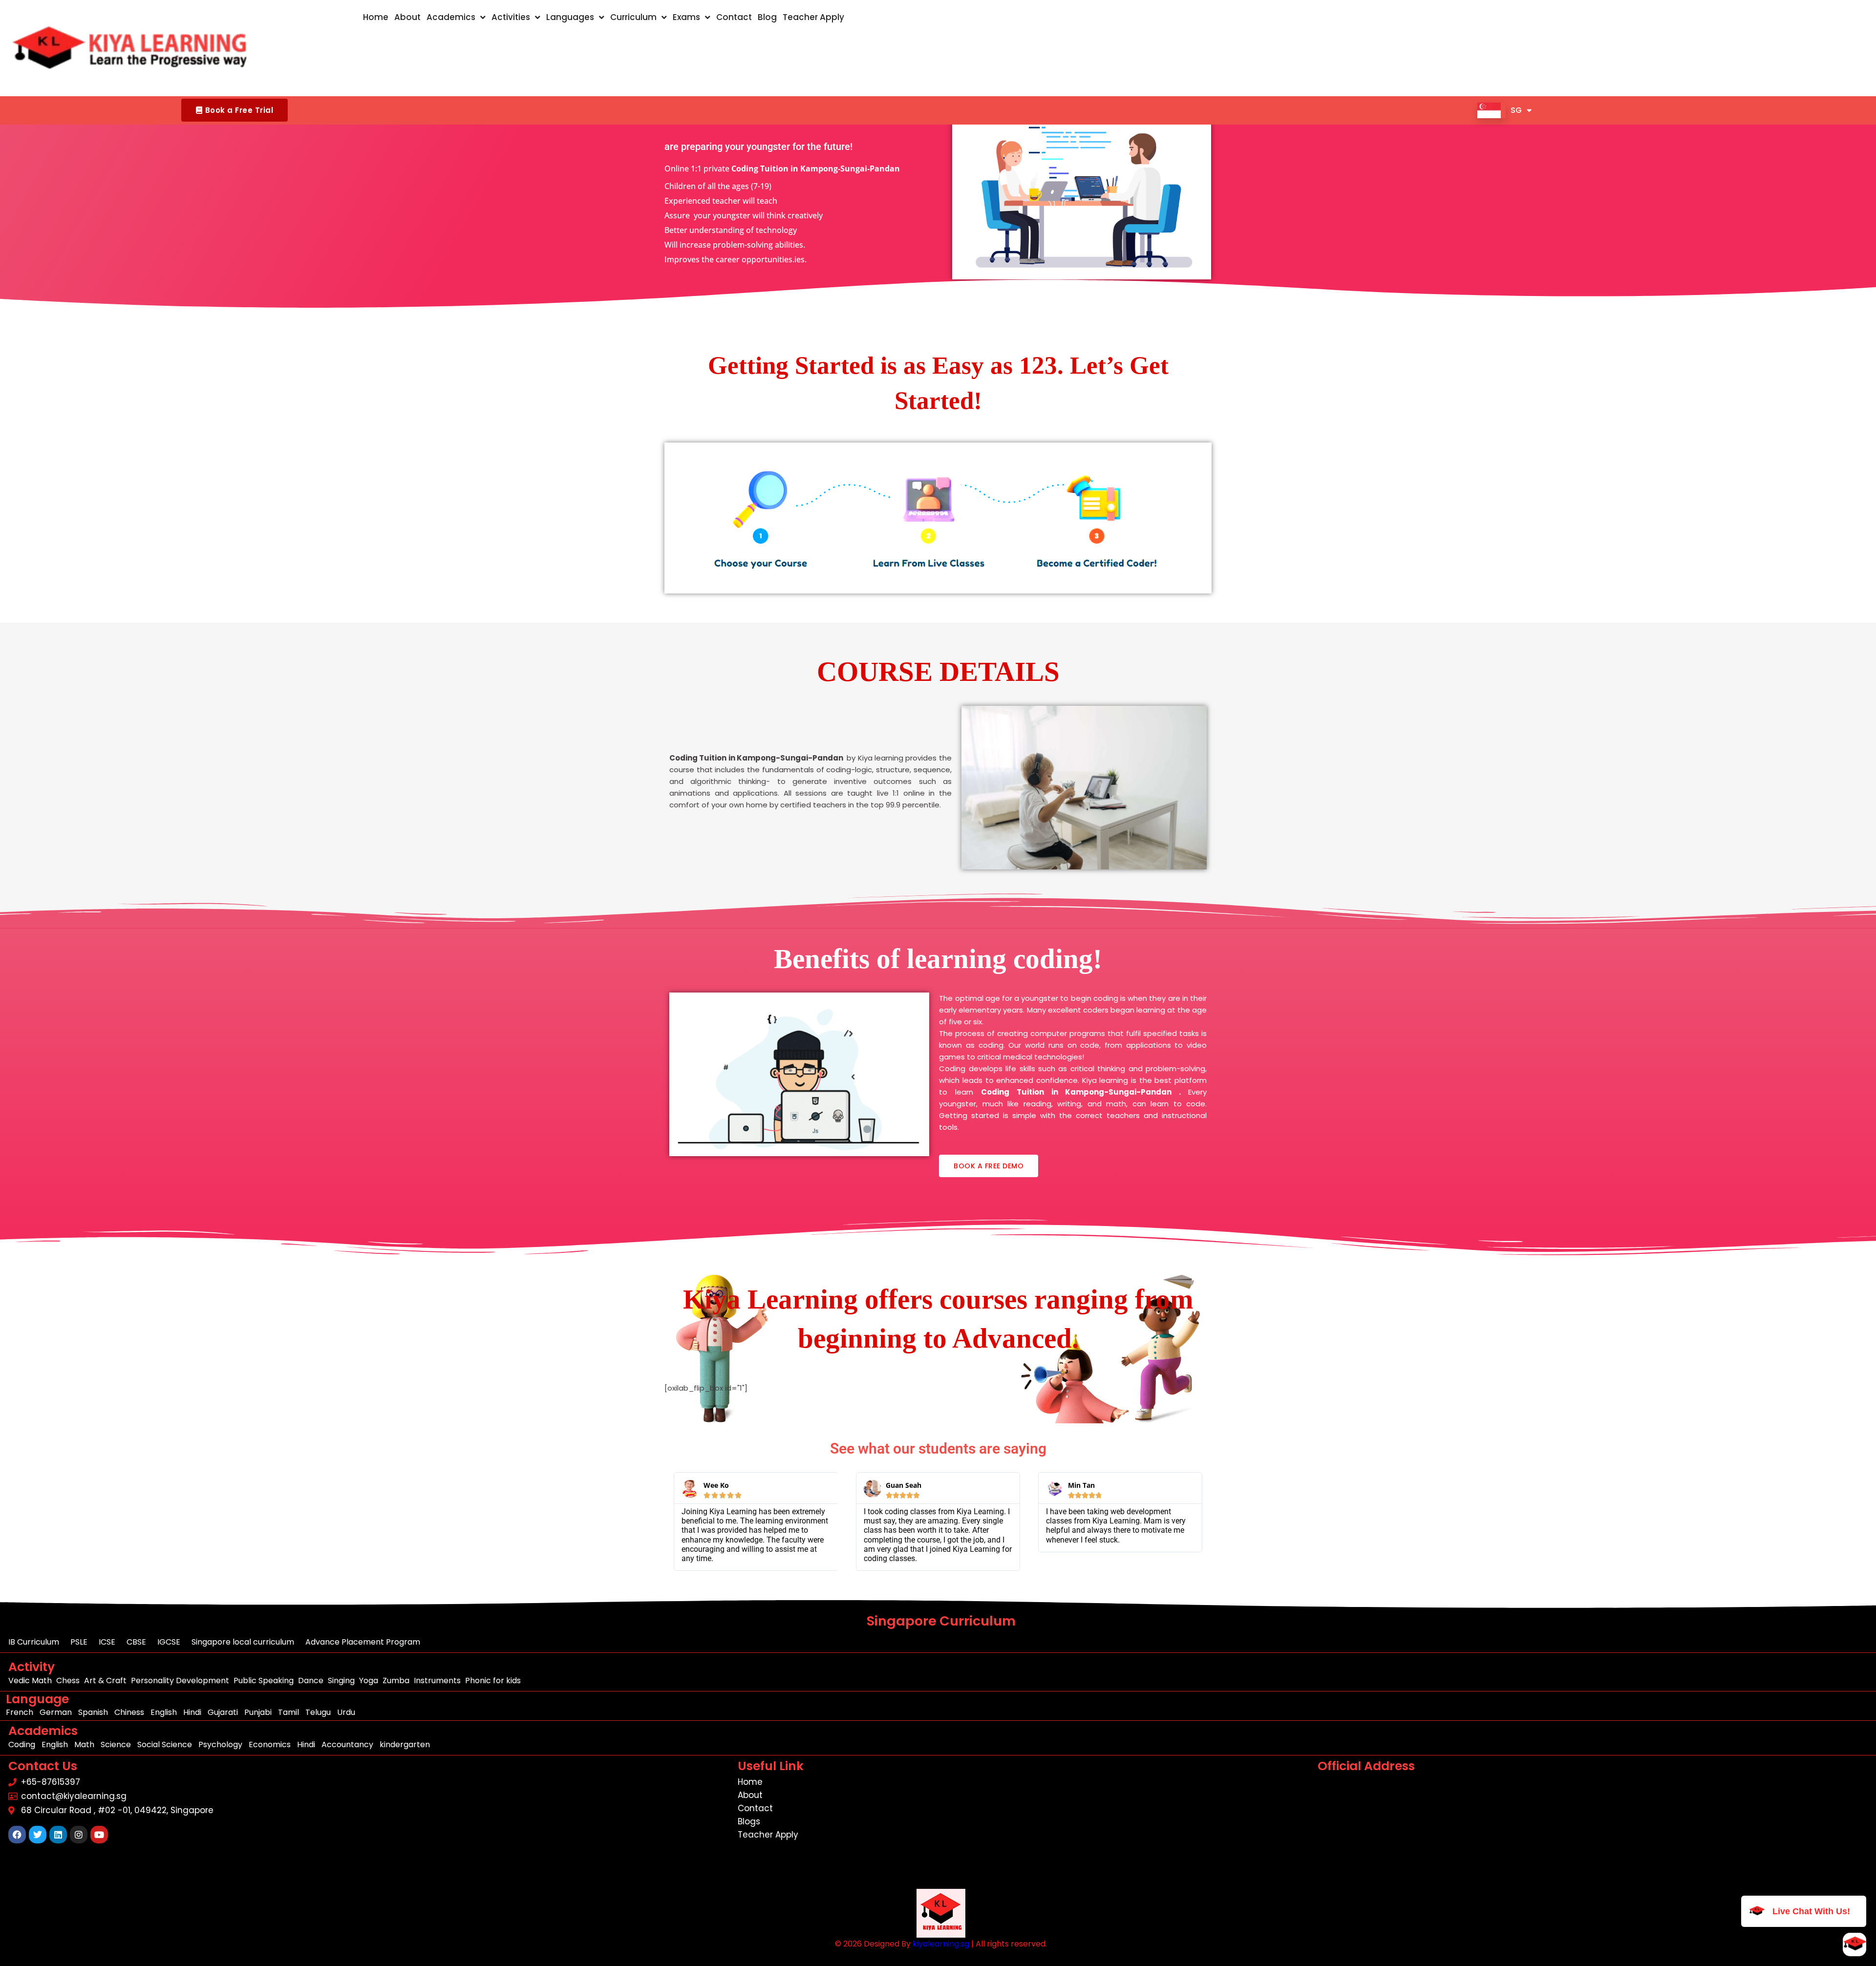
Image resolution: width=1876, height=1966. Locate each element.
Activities (511, 17)
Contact (734, 17)
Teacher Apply (813, 17)
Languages (570, 17)
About (407, 17)
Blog (767, 17)
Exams (686, 17)
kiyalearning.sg (941, 1944)
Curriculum (633, 17)
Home (376, 17)
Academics (451, 17)
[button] (234, 110)
